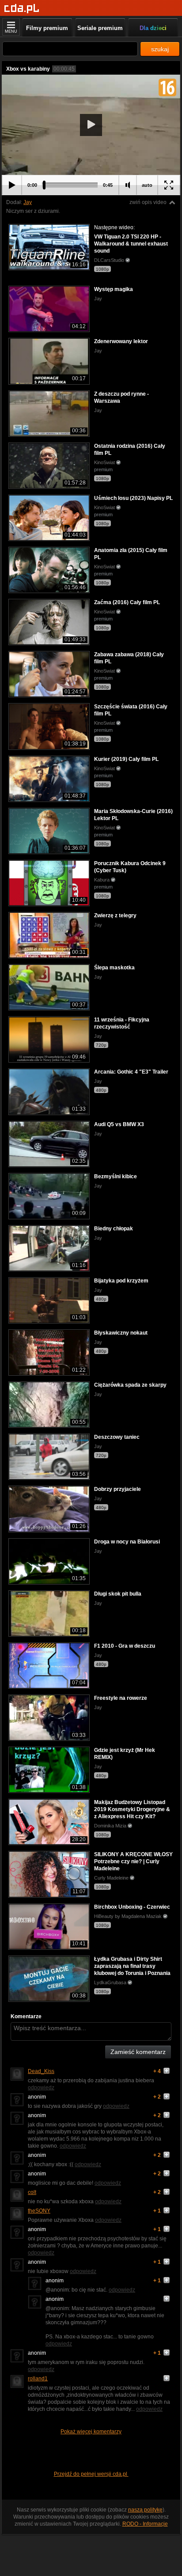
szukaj (160, 49)
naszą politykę (145, 2510)
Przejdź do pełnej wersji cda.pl (91, 2474)
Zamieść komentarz (138, 2052)
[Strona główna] (22, 9)
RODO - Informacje (145, 2524)
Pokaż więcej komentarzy (91, 2432)
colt (32, 2192)
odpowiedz (41, 2088)
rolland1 (38, 2379)
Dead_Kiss (41, 2071)
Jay (28, 202)
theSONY (39, 2211)
